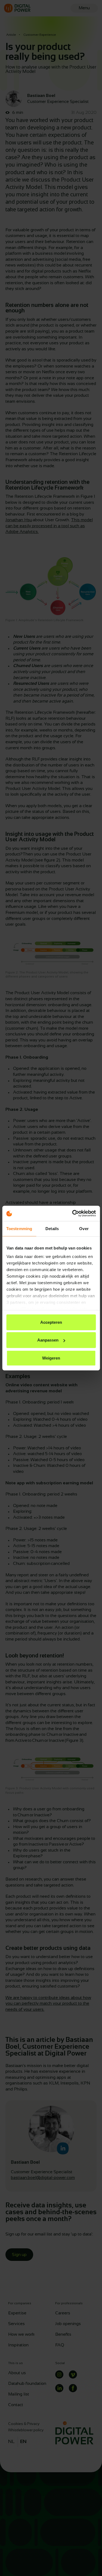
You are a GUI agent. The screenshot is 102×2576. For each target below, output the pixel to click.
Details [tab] (52, 1228)
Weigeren (51, 1358)
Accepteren (51, 1322)
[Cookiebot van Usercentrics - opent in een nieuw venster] (73, 1213)
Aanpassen (48, 1340)
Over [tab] (84, 1228)
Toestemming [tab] (19, 1228)
